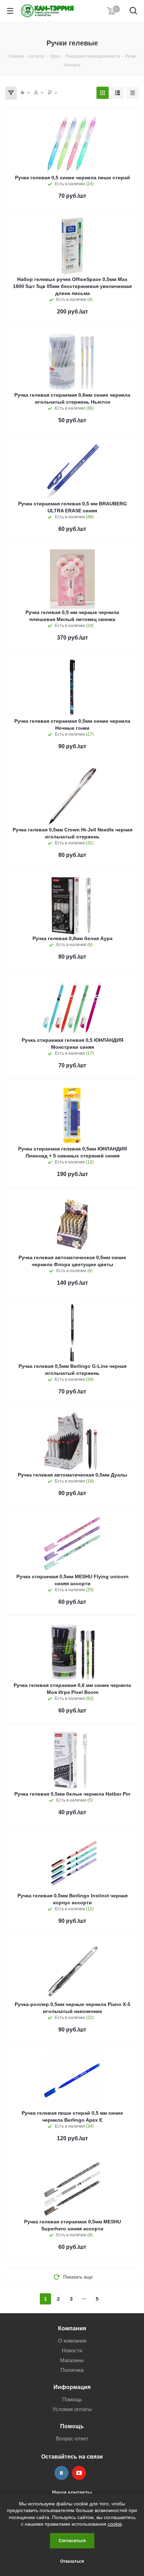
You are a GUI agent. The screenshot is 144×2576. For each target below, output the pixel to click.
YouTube (79, 2473)
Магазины (72, 2360)
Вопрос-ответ (72, 2438)
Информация (72, 2387)
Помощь (72, 2399)
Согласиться (72, 2541)
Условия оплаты (72, 2409)
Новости (72, 2350)
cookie (115, 2524)
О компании (72, 2341)
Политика (72, 2370)
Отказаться (72, 2561)
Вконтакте (62, 2473)
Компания (72, 2328)
